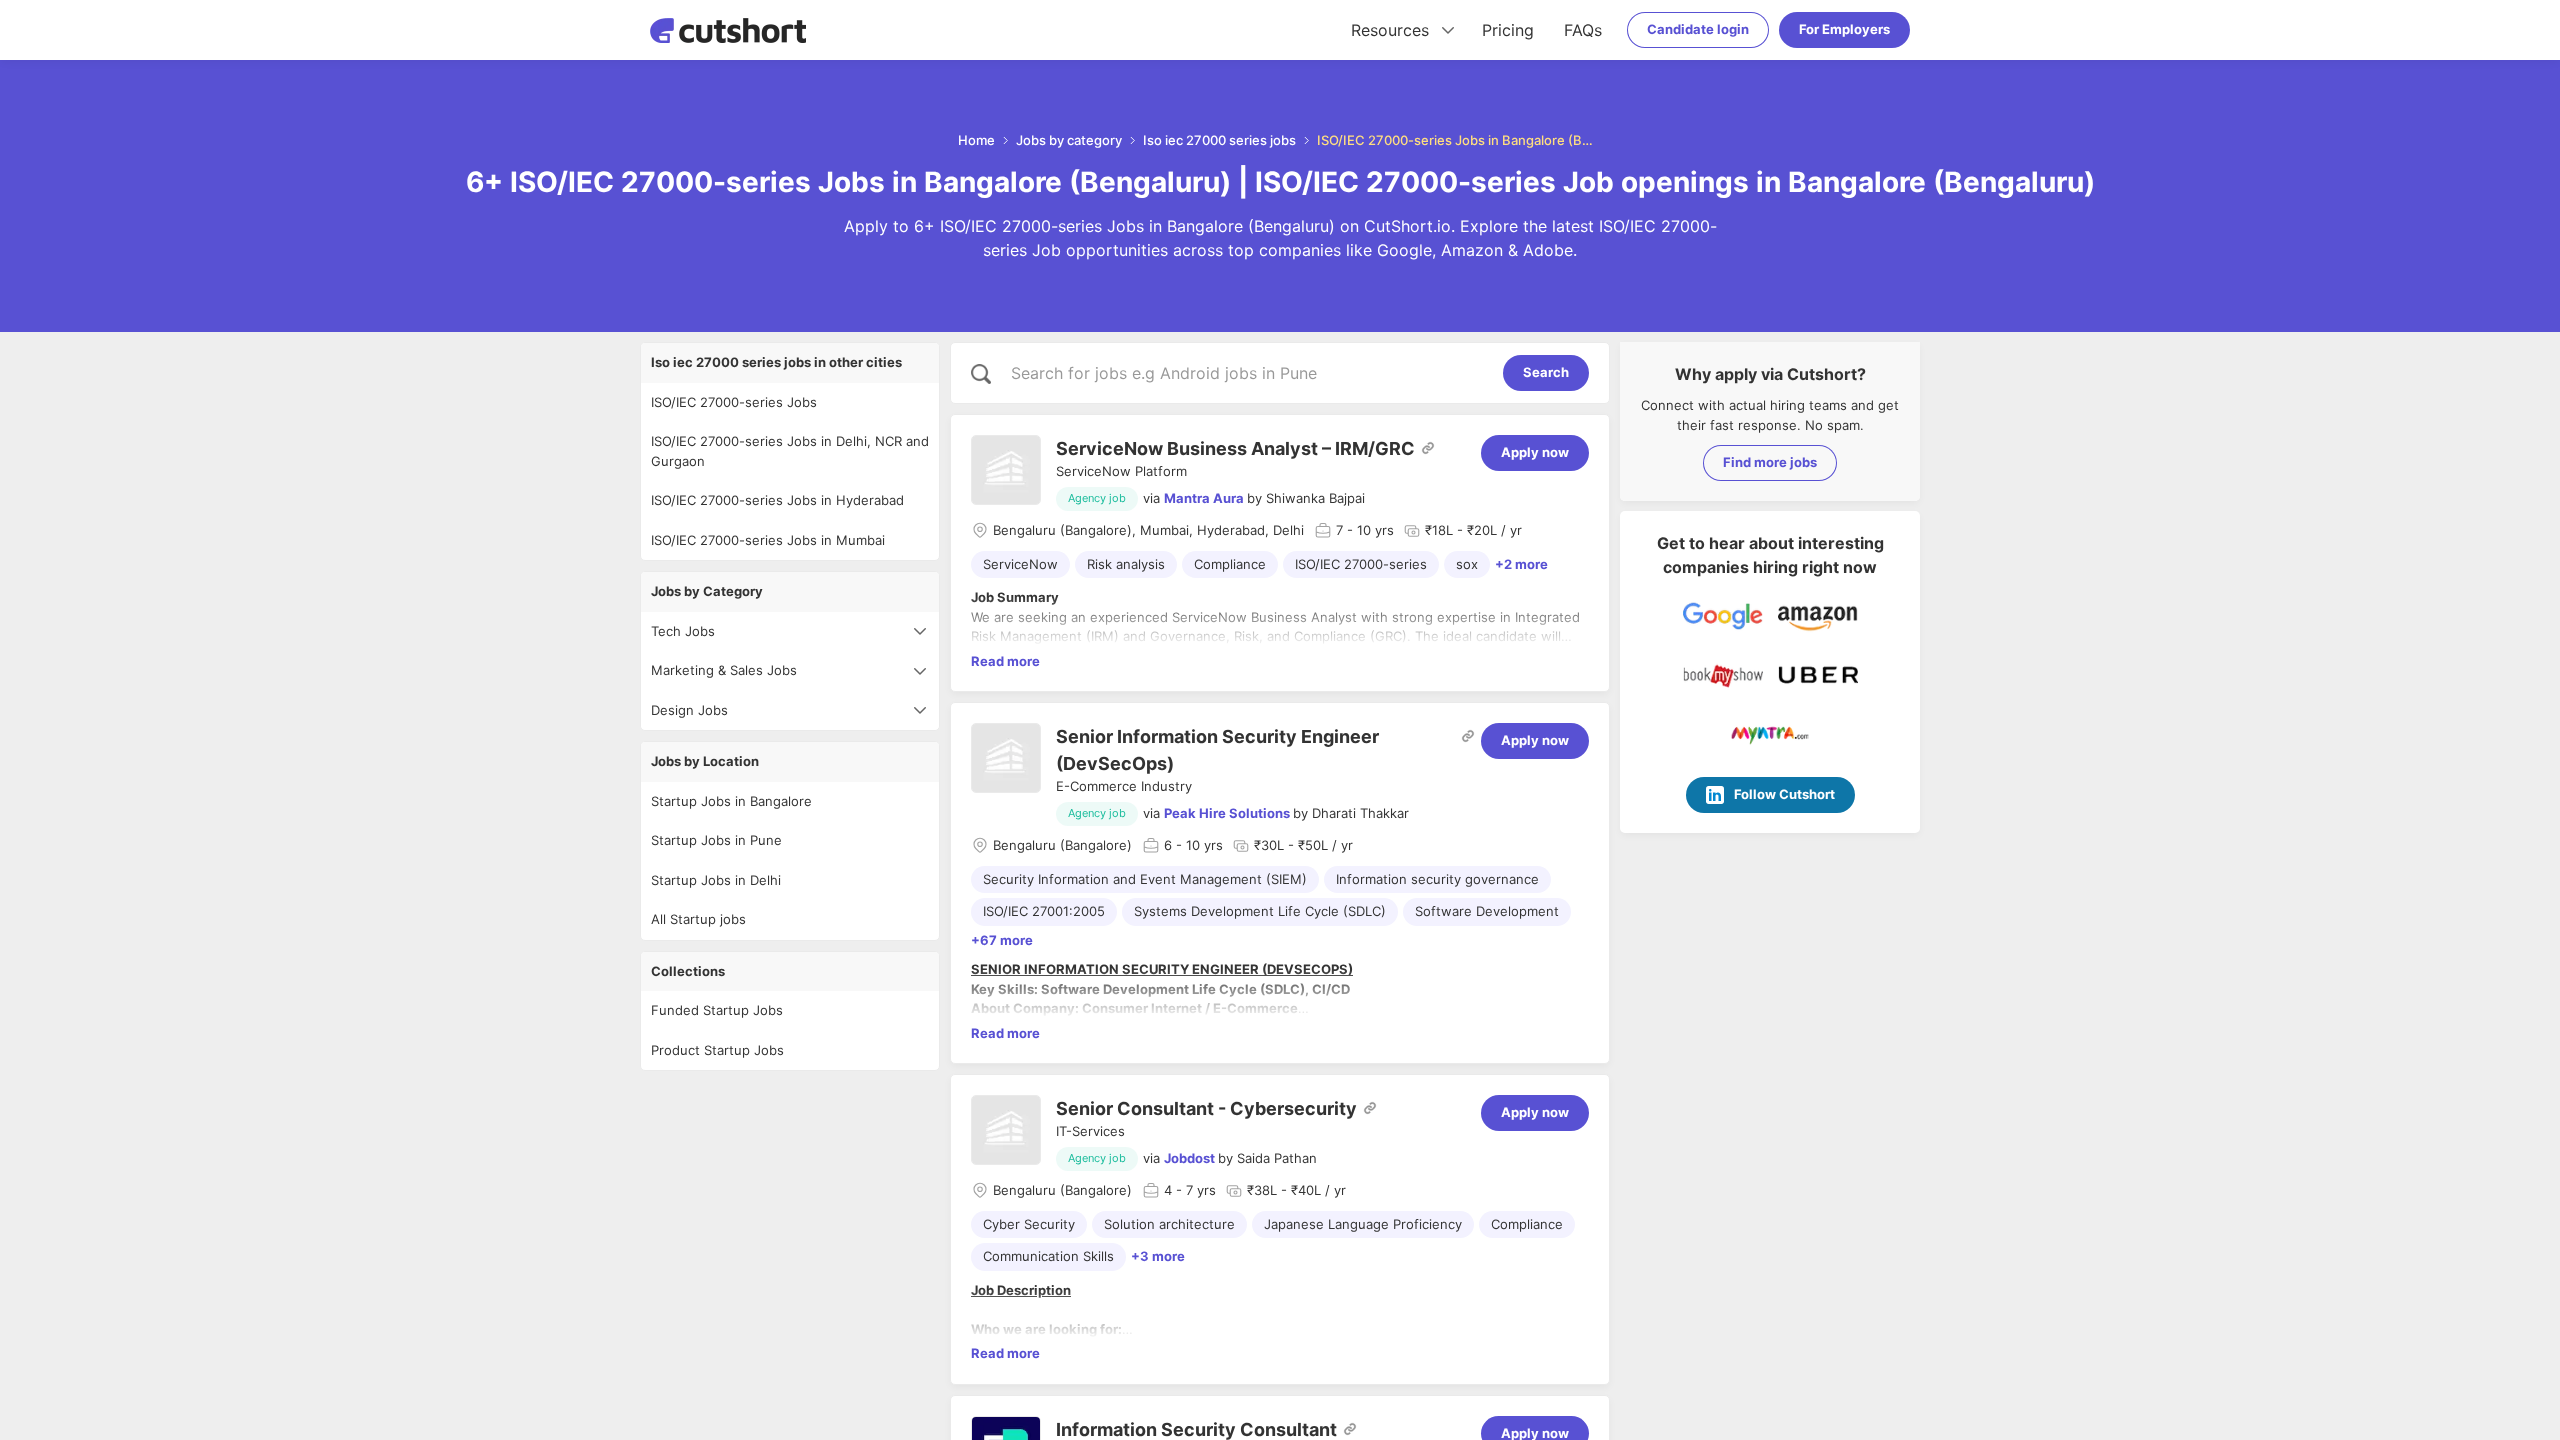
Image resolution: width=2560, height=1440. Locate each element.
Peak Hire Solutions (1227, 813)
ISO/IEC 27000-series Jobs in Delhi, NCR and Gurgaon (790, 451)
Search (1546, 372)
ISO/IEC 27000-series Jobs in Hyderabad (777, 500)
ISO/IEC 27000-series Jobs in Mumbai (768, 540)
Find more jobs (1770, 462)
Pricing (1508, 30)
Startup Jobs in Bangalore (731, 801)
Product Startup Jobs (717, 1050)
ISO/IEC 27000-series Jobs (734, 402)
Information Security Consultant (1196, 1429)
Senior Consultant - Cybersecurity (1206, 1108)
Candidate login (1698, 29)
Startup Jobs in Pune (716, 840)
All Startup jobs (698, 919)
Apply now (1535, 452)
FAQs (1583, 30)
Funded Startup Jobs (717, 1010)
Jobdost (1189, 1158)
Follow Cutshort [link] (1784, 794)
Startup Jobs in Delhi (716, 880)
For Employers (1844, 29)
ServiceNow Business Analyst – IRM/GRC (1235, 448)
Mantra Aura (1204, 498)
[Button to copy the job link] (1428, 448)
